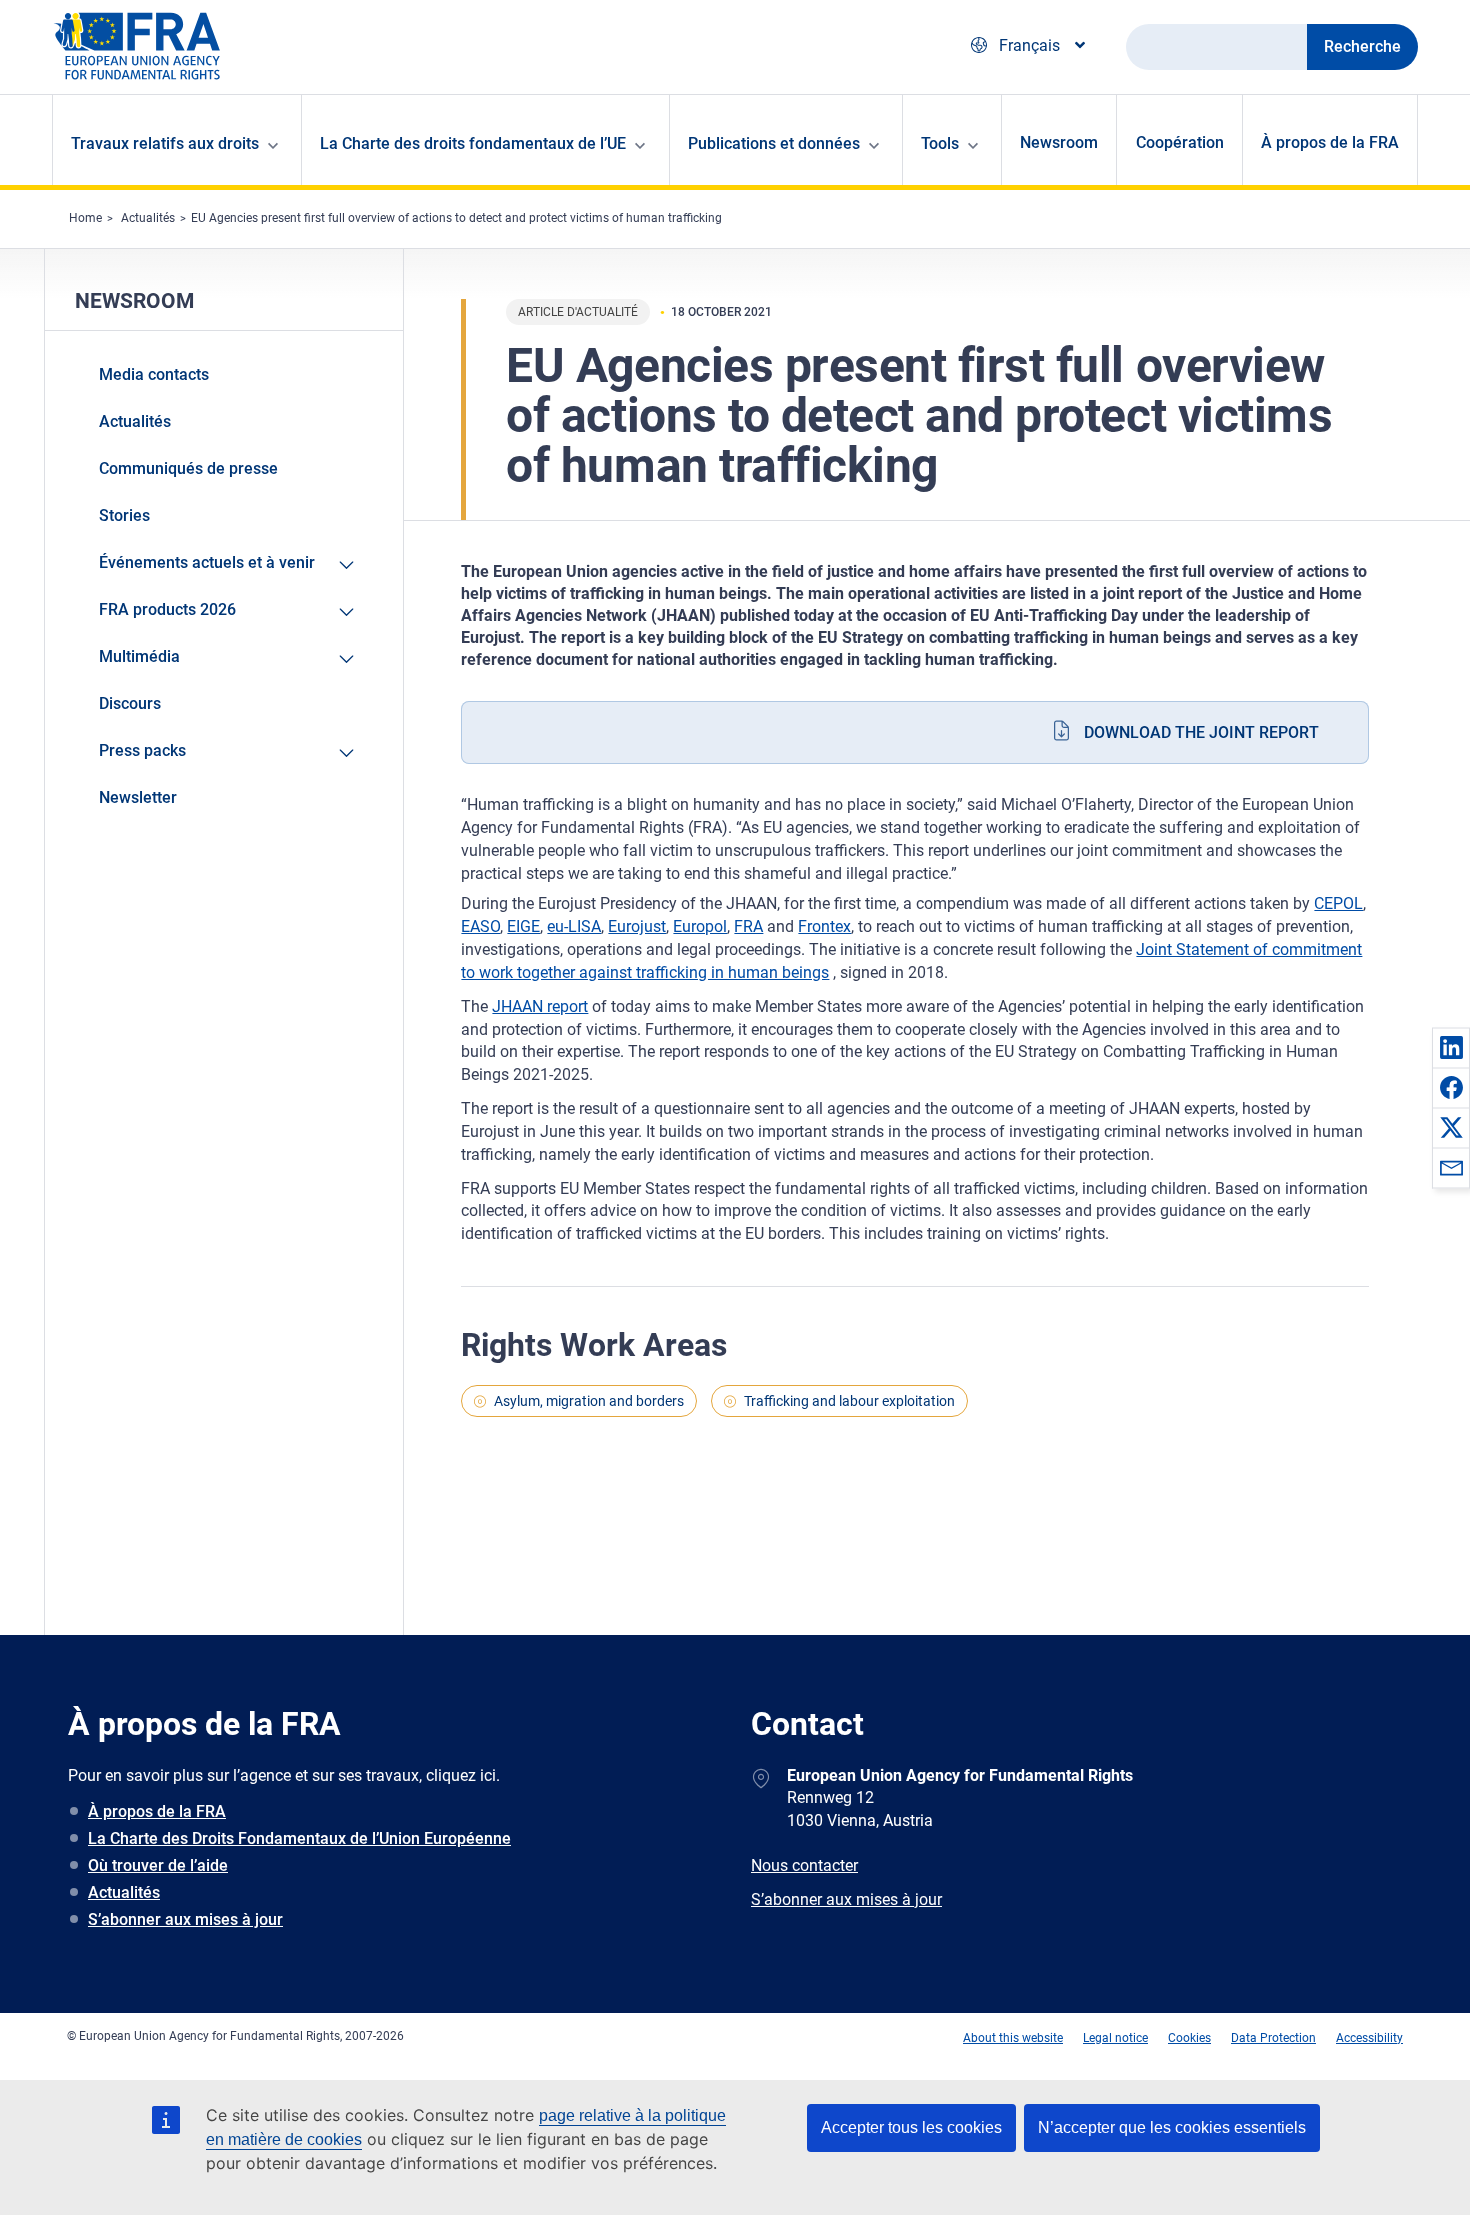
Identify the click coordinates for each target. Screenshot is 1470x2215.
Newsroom (1059, 142)
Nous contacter (804, 1865)
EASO (480, 926)
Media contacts (154, 374)
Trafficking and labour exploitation (849, 1401)
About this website (1013, 2038)
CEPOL (1338, 903)
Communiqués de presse (188, 468)
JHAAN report (540, 1006)
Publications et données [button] (774, 143)
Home (85, 218)
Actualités (148, 218)
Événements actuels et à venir (207, 562)
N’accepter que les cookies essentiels (1172, 2127)
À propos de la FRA (1330, 142)
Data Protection (1273, 2038)
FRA (748, 926)
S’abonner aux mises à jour (185, 1919)
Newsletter (138, 797)
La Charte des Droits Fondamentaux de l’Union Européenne (299, 1838)
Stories (124, 515)
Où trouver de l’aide (158, 1865)
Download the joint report (1201, 732)
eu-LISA (574, 926)
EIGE (523, 926)
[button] (1451, 1047)
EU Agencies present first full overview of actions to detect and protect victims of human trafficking (456, 218)
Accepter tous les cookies (911, 2127)
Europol (700, 926)
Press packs (142, 750)
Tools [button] (940, 143)
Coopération (1180, 142)
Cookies (1189, 2038)
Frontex (824, 926)
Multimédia (139, 656)
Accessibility (1369, 2038)
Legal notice (1115, 2038)
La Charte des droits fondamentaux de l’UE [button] (473, 143)
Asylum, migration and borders (589, 1401)
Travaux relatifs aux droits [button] (165, 143)
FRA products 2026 (167, 609)
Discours (130, 703)
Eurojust (637, 926)
